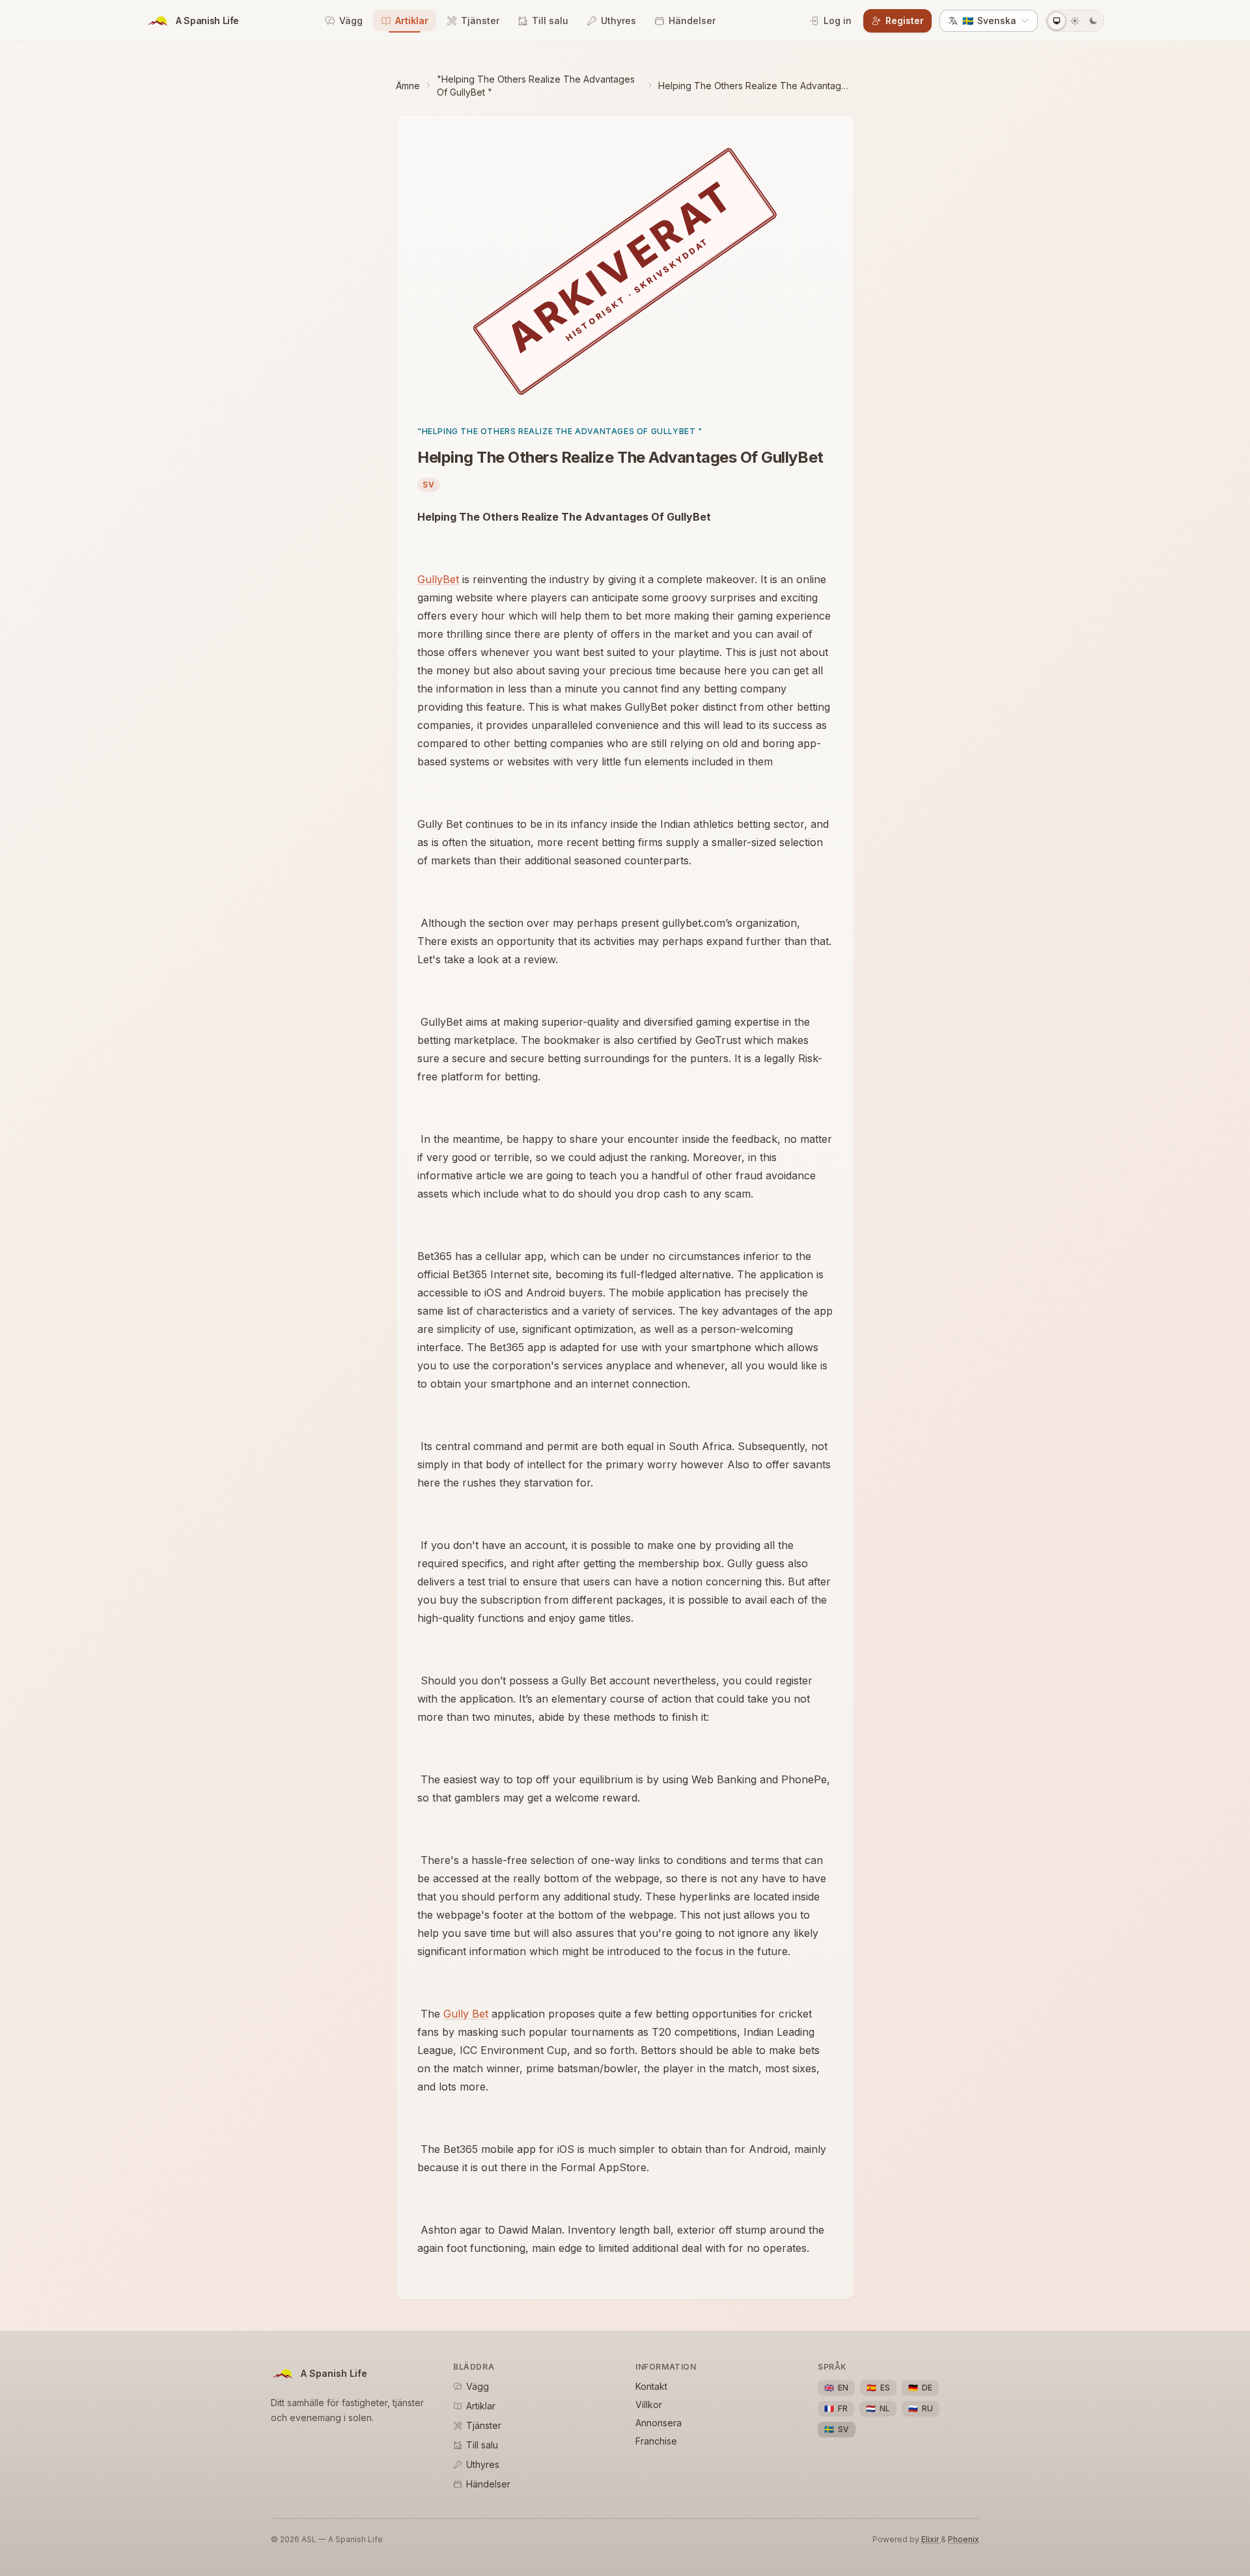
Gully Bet (466, 2014)
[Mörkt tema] (1093, 21)
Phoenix (964, 2539)
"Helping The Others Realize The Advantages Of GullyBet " (536, 86)
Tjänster (480, 21)
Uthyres (618, 21)
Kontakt (651, 2386)
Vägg (351, 21)
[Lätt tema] (1075, 21)
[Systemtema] (1057, 21)
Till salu (550, 21)
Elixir (931, 2539)
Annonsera (659, 2423)
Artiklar (412, 21)
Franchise (656, 2441)
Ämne (408, 86)
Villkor (649, 2405)
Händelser (692, 21)
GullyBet (438, 579)
